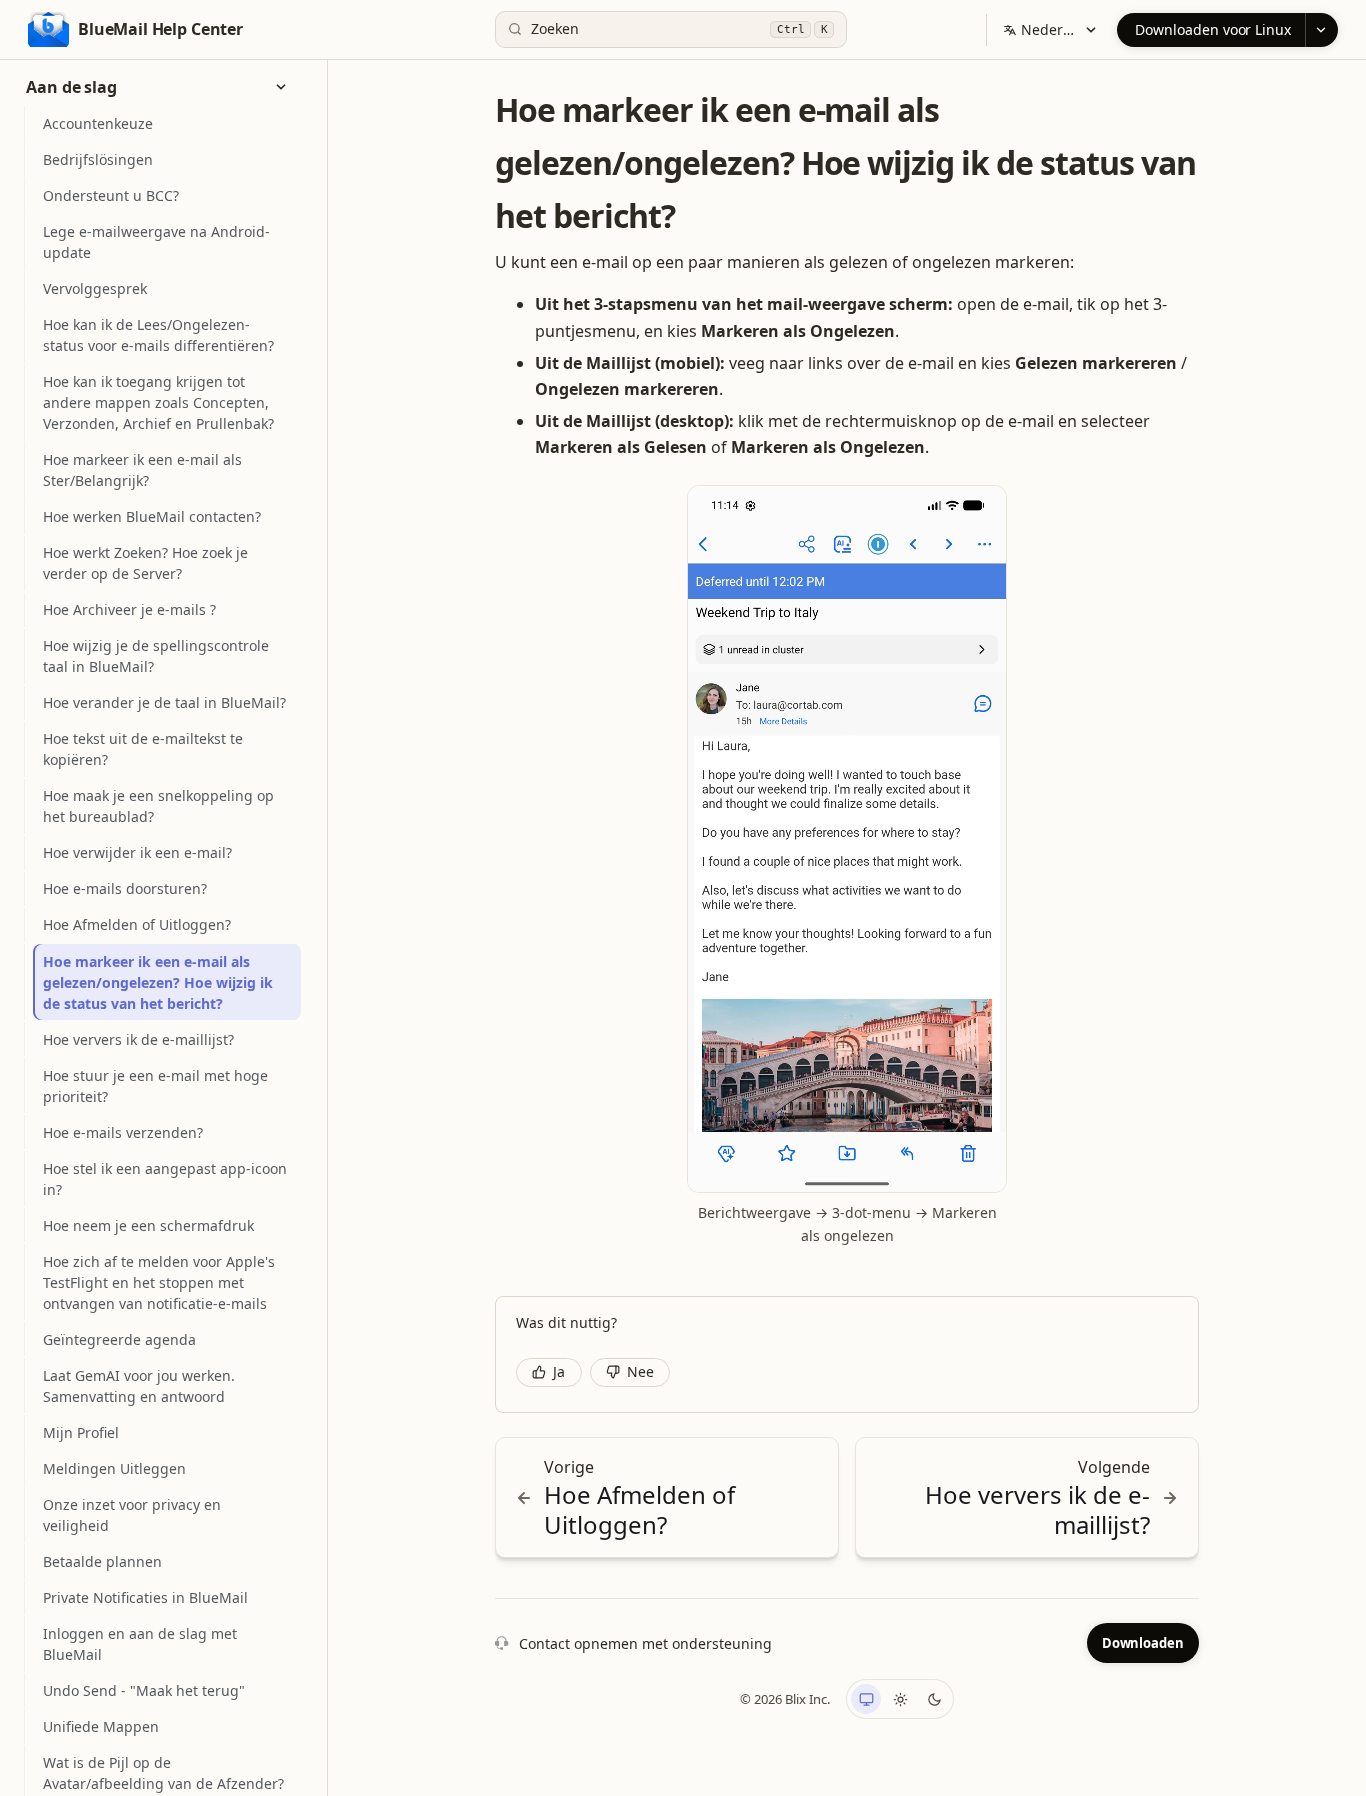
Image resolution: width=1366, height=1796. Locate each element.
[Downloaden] (1321, 30)
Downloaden (1143, 1643)
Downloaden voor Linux (1213, 29)
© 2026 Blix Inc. (785, 1699)
